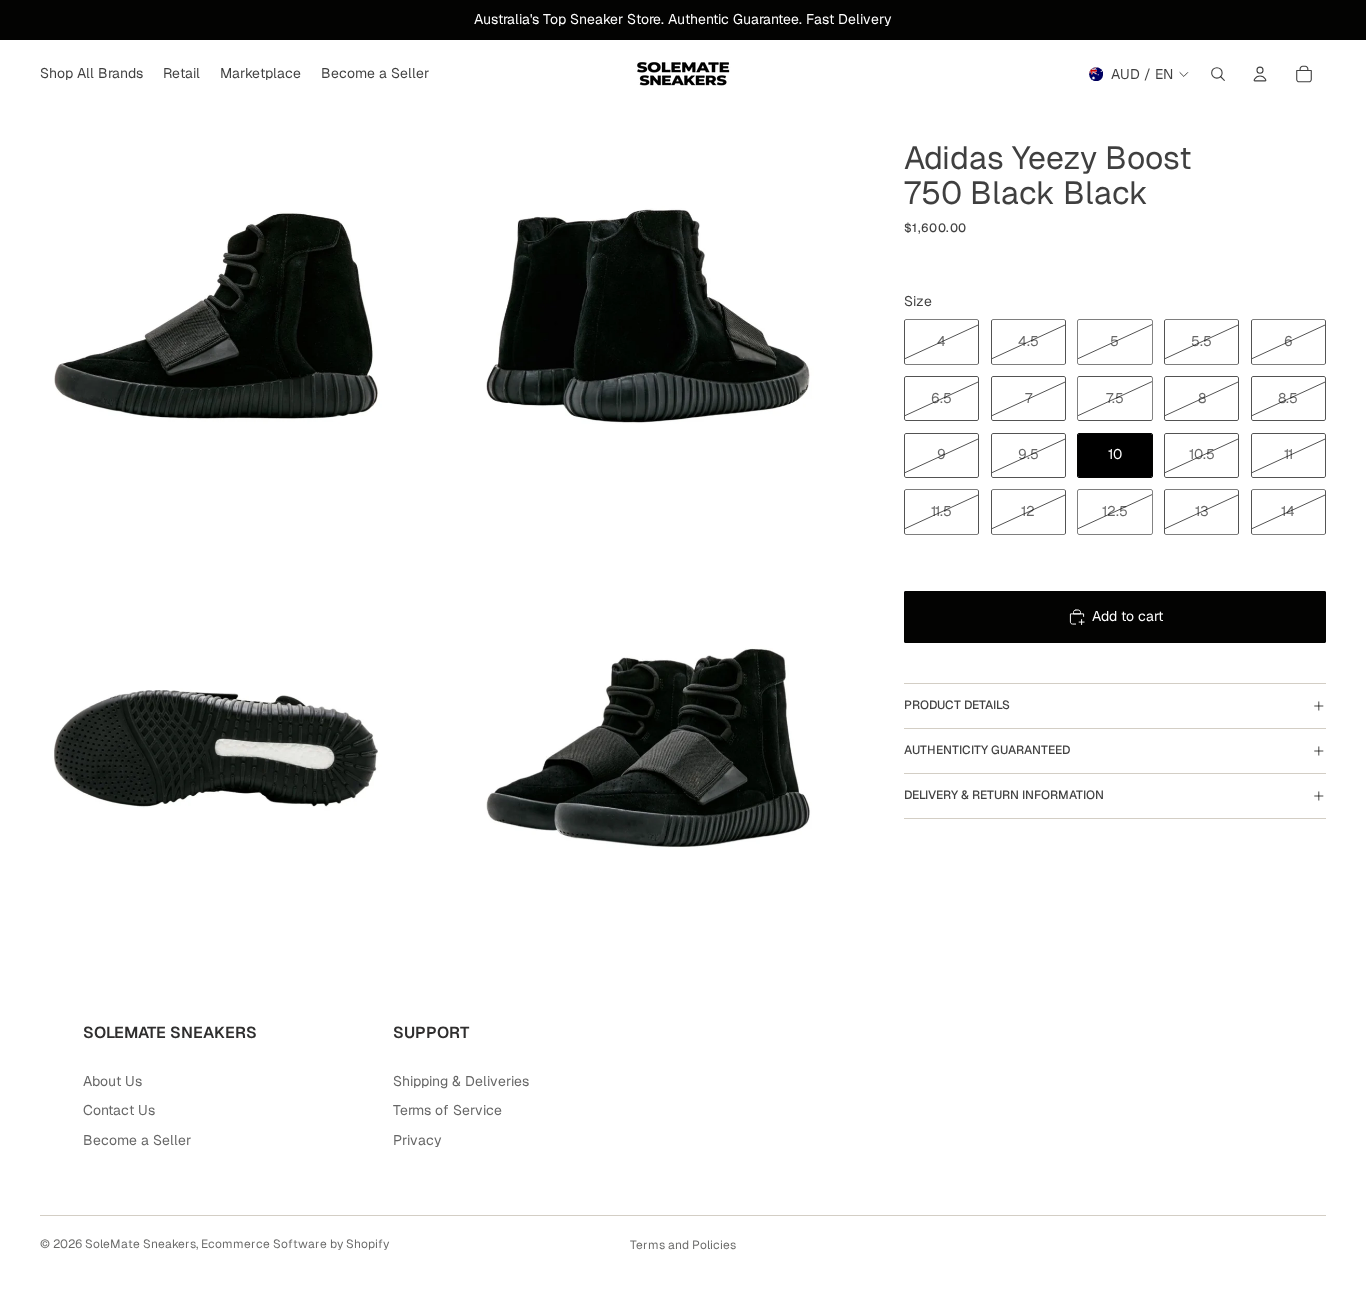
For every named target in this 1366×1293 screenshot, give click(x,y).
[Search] (1218, 74)
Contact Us (119, 1110)
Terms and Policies (683, 1245)
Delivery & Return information (1004, 795)
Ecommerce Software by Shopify (295, 1244)
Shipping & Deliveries (461, 1081)
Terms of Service (447, 1110)
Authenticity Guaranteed (987, 750)
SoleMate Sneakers (140, 1244)
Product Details (957, 705)
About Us (112, 1081)
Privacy (417, 1140)
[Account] (1260, 74)
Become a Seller (137, 1140)
